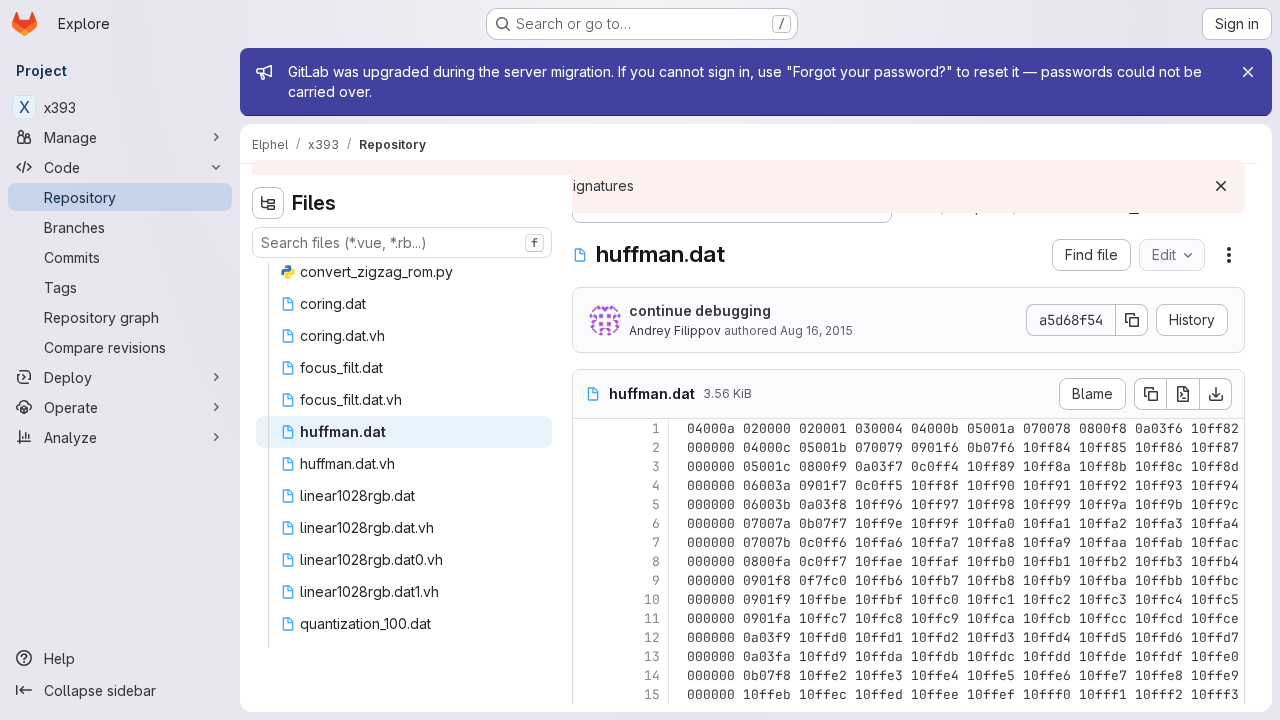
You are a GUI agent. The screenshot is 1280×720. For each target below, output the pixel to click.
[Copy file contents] (1150, 394)
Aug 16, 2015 (816, 330)
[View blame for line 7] (590, 542)
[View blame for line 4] (590, 485)
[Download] (1216, 394)
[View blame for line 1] (590, 428)
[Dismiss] (1221, 186)
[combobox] (402, 242)
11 (652, 618)
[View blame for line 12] (590, 637)
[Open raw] (1183, 394)
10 (652, 599)
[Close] (1248, 72)
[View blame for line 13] (590, 656)
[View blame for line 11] (590, 618)
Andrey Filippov (675, 330)
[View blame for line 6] (590, 523)
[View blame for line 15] (590, 694)
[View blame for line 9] (590, 580)
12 (652, 637)
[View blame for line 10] (590, 599)
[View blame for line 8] (590, 561)
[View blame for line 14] (590, 675)
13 (652, 656)
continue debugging (700, 310)
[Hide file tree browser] (268, 203)
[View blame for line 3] (590, 466)
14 (652, 675)
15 (652, 694)
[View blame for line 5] (590, 504)
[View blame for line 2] (590, 447)
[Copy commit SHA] (1132, 320)
